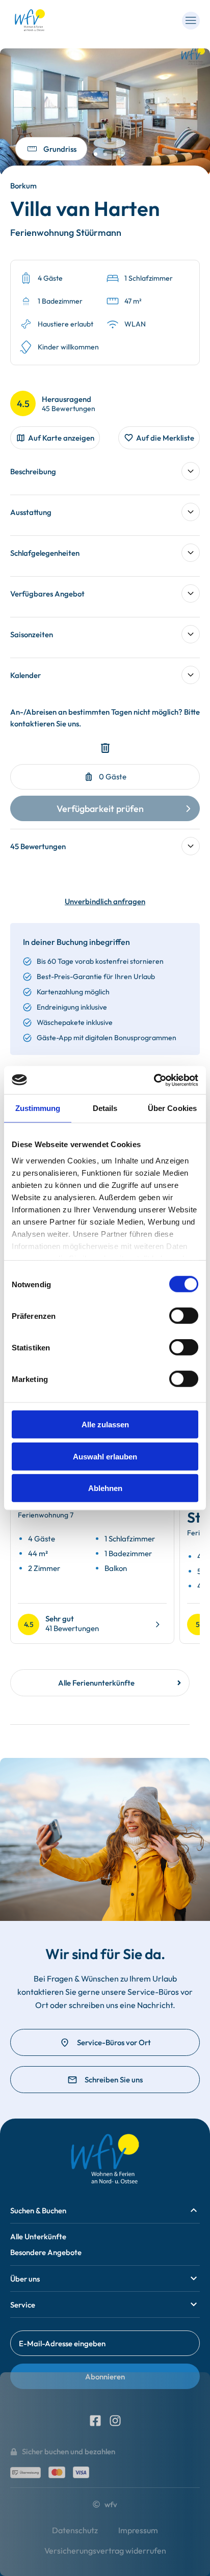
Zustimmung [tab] (38, 1108)
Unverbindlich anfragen (105, 901)
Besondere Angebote (46, 2252)
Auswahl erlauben (105, 1456)
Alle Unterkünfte (38, 2236)
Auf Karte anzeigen (61, 438)
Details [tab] (105, 1108)
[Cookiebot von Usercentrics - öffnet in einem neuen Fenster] (154, 1080)
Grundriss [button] (60, 149)
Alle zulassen (105, 1425)
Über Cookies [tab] (172, 1108)
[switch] (184, 1316)
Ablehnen (105, 1488)
